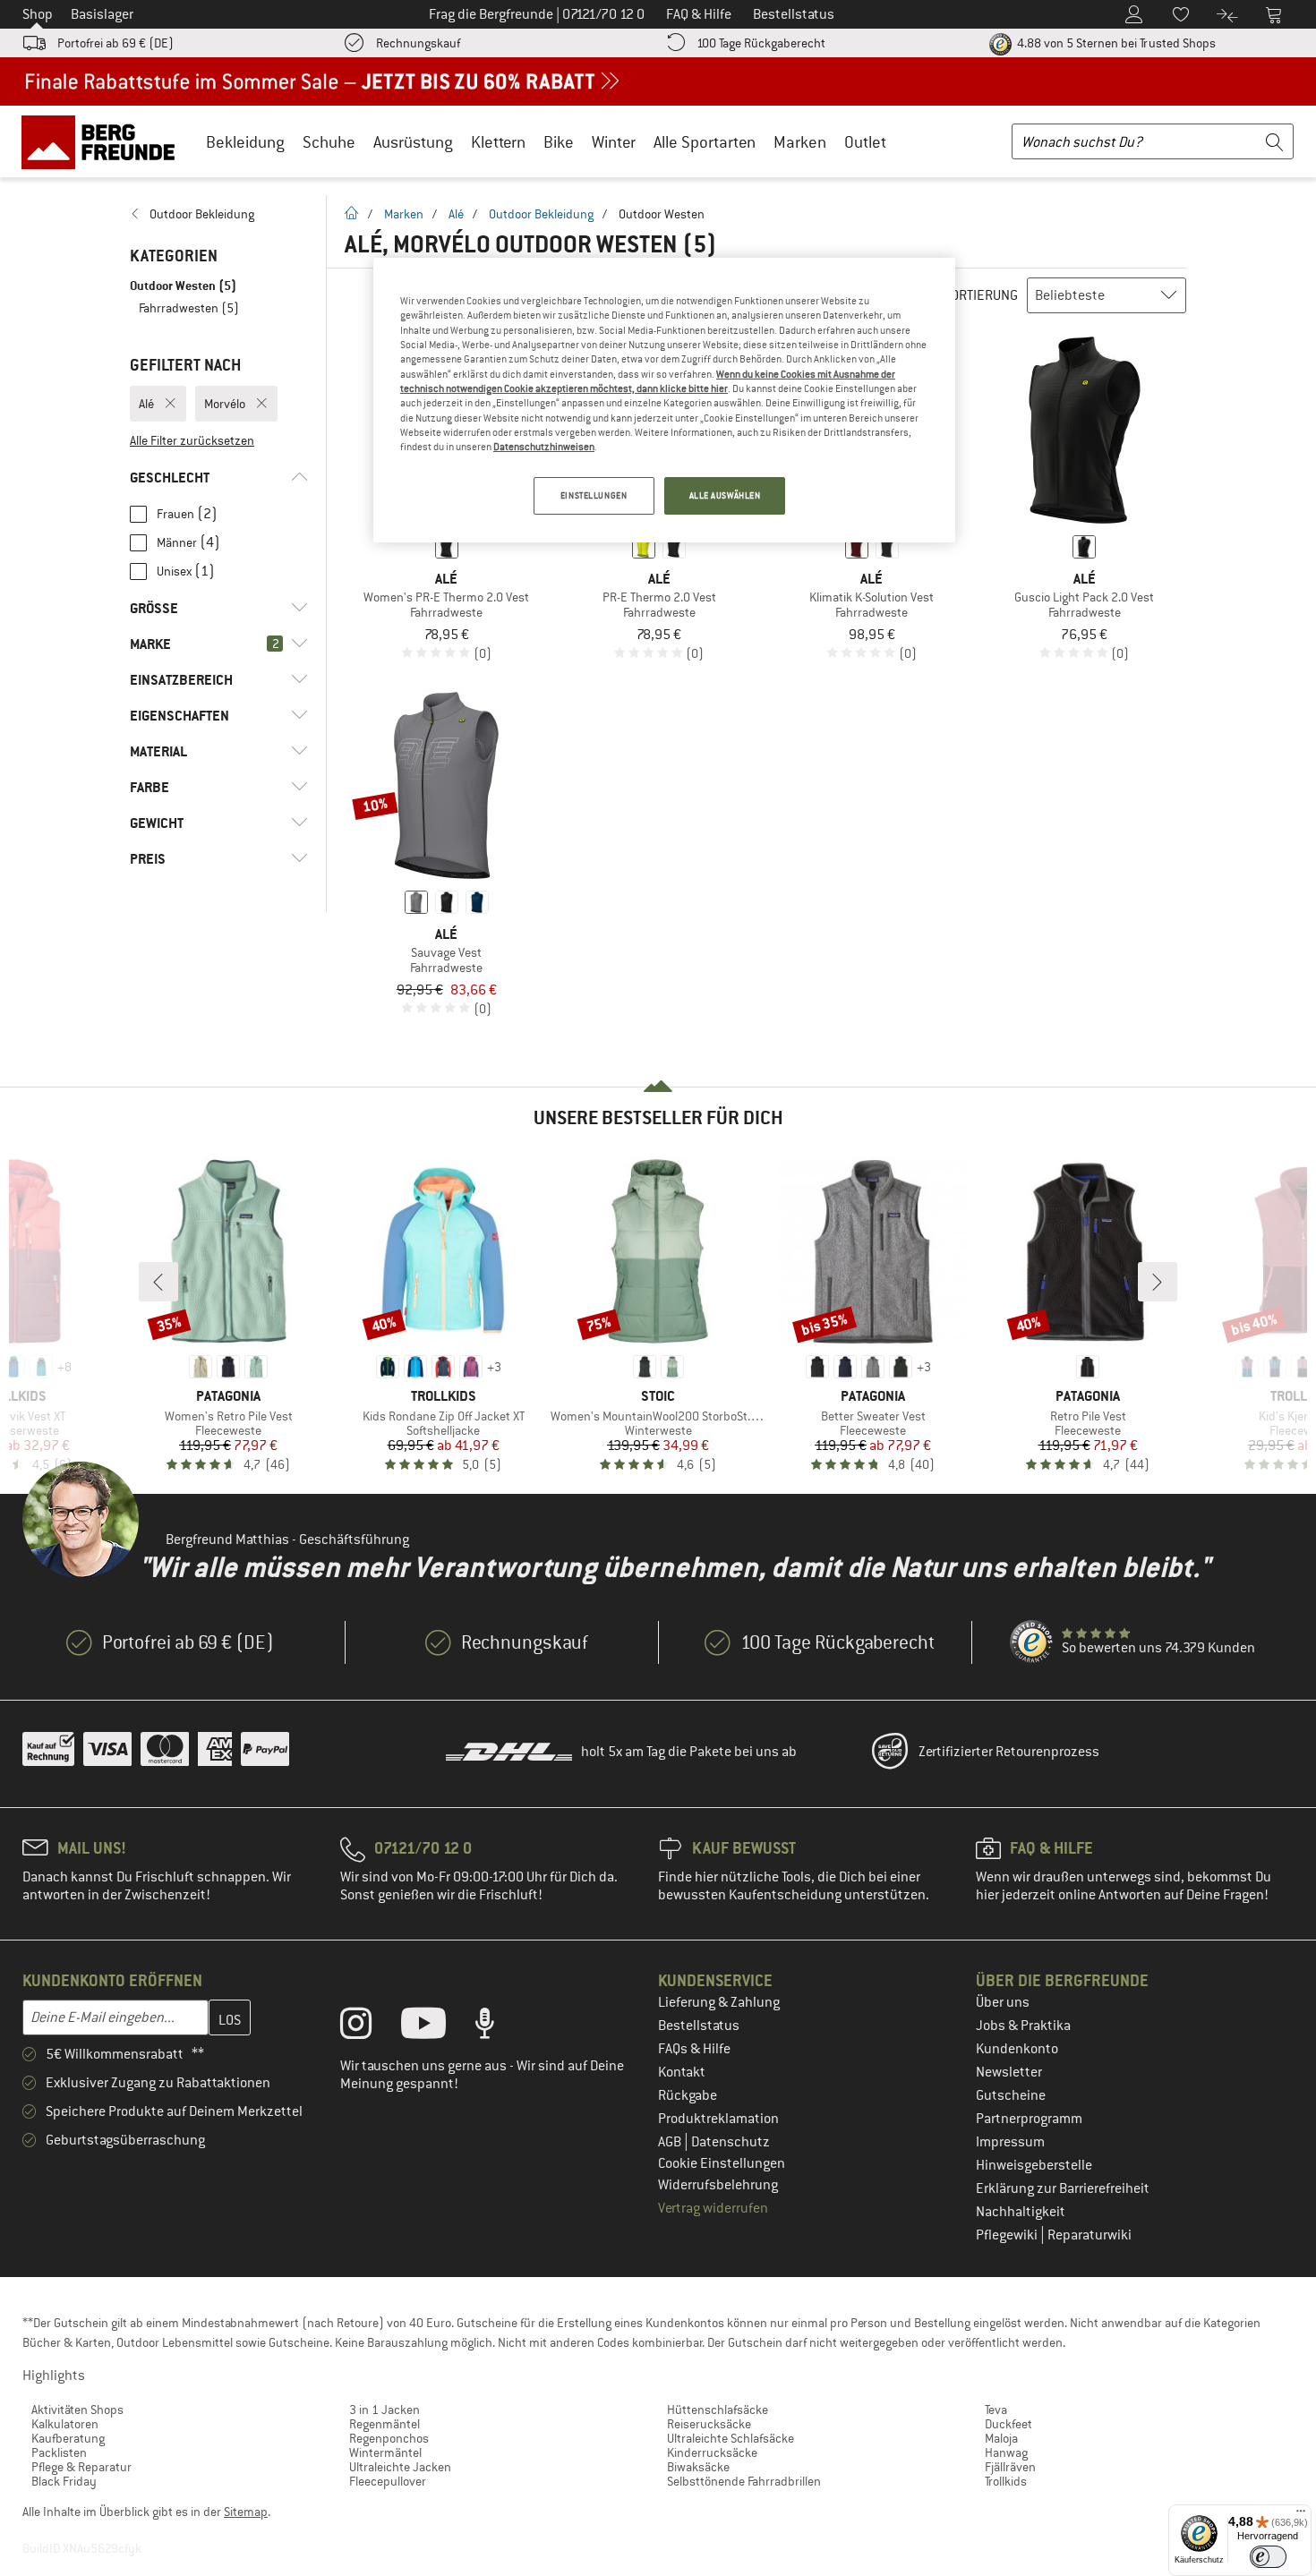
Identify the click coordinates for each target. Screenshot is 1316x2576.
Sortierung (981, 295)
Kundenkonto (1017, 2049)
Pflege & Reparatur (81, 2467)
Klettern (498, 142)
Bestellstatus (699, 2026)
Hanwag (1006, 2452)
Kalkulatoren (65, 2424)
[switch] (1268, 2557)
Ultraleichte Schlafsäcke (731, 2438)
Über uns (1003, 2002)
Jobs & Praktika (1023, 2026)
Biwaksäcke (698, 2467)
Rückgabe (688, 2095)
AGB (671, 2142)
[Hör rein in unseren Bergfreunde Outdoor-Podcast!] (498, 2027)
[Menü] (1301, 2515)
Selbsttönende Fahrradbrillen (744, 2481)
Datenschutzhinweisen (544, 447)
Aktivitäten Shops (77, 2410)
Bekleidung (245, 142)
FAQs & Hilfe (694, 2049)
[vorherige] (158, 1282)
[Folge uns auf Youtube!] (437, 2027)
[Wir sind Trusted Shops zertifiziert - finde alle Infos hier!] (1032, 1642)
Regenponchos (389, 2438)
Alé (456, 214)
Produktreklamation (718, 2119)
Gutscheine (1011, 2095)
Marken (800, 142)
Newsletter (1009, 2072)
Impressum (1010, 2142)
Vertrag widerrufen (713, 2208)
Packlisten (59, 2452)
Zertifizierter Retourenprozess (1009, 1752)
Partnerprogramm (1029, 2119)
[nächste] (1158, 1282)
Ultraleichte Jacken (400, 2467)
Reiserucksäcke (709, 2424)
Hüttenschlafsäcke (718, 2410)
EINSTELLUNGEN (594, 495)
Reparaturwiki (1090, 2235)
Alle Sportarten (705, 142)
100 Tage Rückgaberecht (761, 43)
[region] (664, 400)
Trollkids (1006, 2481)
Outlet (865, 142)
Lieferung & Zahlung (719, 2002)
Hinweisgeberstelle (1034, 2165)
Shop (38, 14)
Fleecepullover (388, 2481)
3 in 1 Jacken (385, 2410)
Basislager (102, 14)
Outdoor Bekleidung (541, 214)
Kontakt (682, 2072)
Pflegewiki (1008, 2235)
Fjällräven (1010, 2467)
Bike (559, 142)
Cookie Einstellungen (722, 2163)
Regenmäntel (385, 2424)
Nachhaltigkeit (1021, 2212)
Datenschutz (731, 2142)
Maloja (1001, 2438)
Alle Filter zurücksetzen (192, 440)
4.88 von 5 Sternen (1115, 43)
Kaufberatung (68, 2438)
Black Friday (64, 2481)
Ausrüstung (413, 142)
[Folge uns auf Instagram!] (369, 2027)
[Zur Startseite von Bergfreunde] (104, 141)
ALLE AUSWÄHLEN (725, 495)
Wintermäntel (385, 2452)
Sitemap (246, 2512)
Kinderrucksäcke (712, 2452)
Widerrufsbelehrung (718, 2185)
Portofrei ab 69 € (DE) (115, 43)
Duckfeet (1008, 2424)
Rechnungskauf (418, 43)
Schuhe (329, 142)
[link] (219, 214)
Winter (614, 142)
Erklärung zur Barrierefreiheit (1063, 2188)
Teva (996, 2410)
